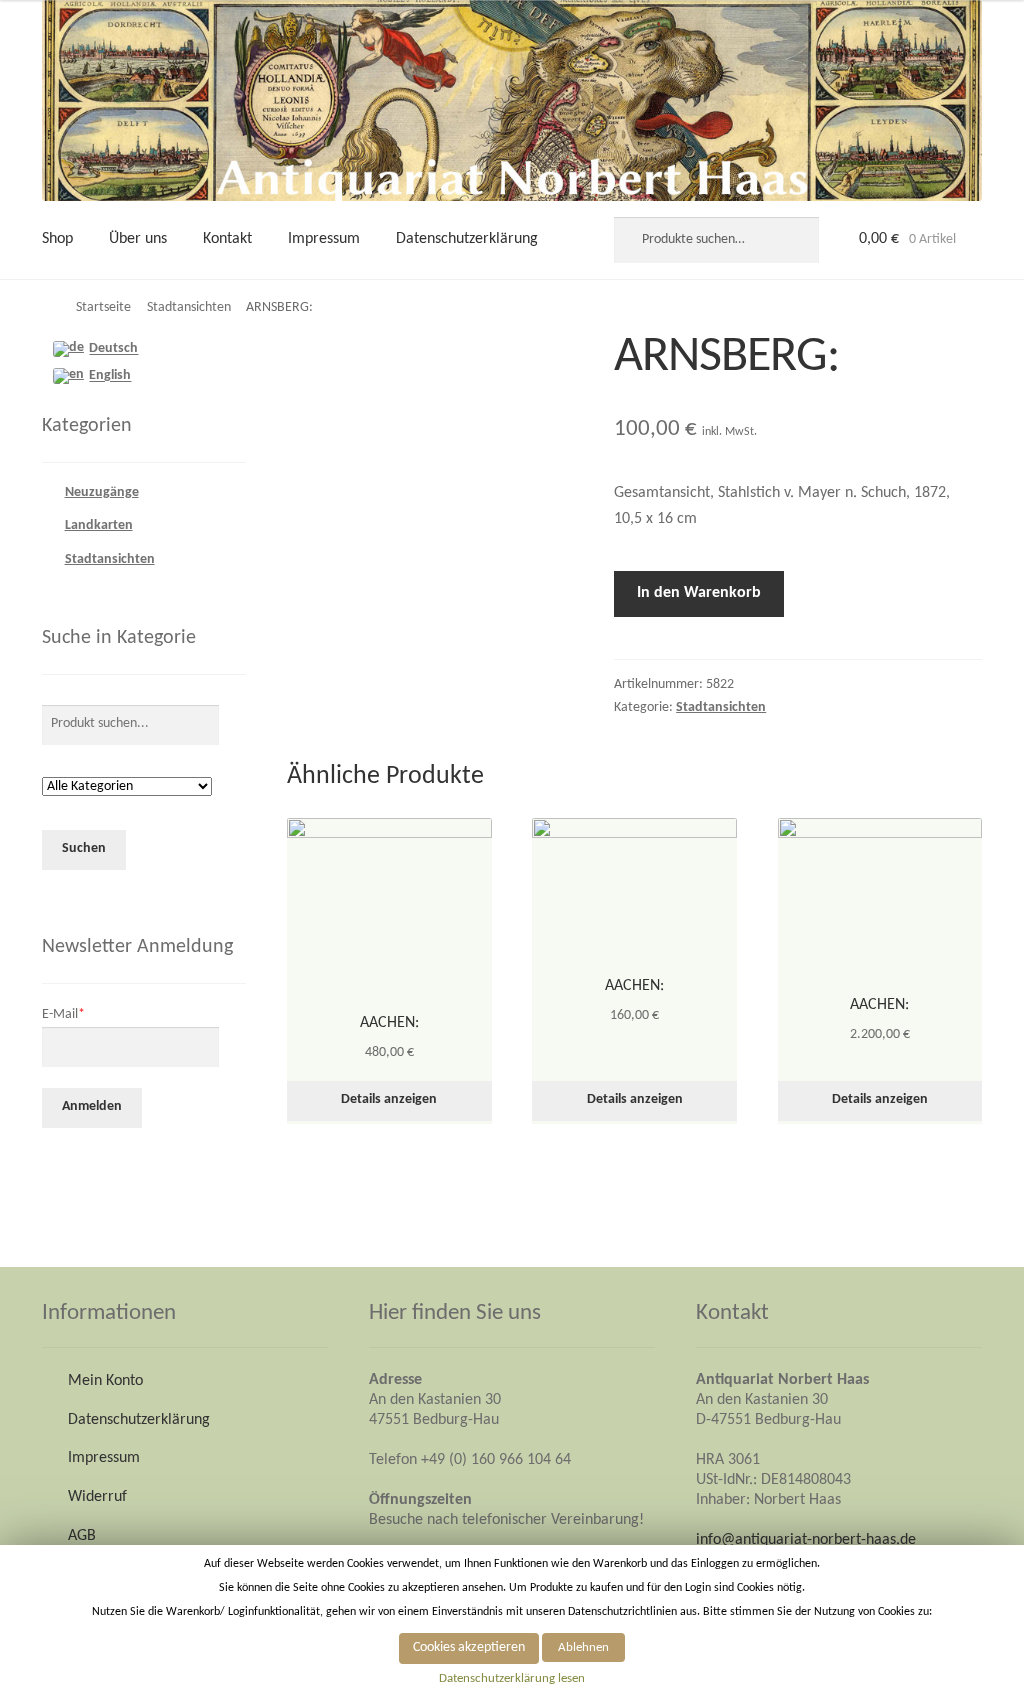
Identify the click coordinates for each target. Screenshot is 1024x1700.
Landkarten (99, 525)
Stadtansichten (189, 307)
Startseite (103, 307)
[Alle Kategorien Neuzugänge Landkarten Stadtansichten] (127, 787)
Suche (798, 240)
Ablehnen (583, 1647)
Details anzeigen (389, 1099)
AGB (82, 1536)
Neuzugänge (102, 492)
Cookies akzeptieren (469, 1647)
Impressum (324, 239)
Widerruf (97, 1497)
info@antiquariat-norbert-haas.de (806, 1540)
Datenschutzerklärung (467, 239)
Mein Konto (105, 1381)
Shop (57, 239)
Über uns (138, 239)
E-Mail (63, 1014)
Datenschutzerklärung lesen (512, 1678)
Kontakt (227, 239)
